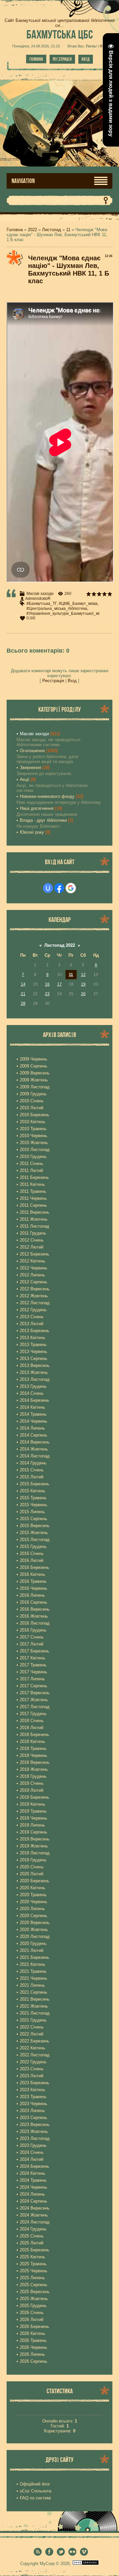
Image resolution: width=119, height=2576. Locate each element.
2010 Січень (32, 1101)
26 (83, 994)
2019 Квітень (33, 1804)
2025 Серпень (34, 2285)
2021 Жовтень (34, 2006)
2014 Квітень (33, 1407)
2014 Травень (33, 1414)
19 (83, 984)
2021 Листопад (35, 2013)
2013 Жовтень (34, 1372)
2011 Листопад (35, 1226)
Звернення (30, 768)
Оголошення (32, 751)
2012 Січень (32, 1240)
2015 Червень (34, 1505)
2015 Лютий (32, 1477)
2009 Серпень (34, 1066)
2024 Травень (33, 2180)
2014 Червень (34, 1421)
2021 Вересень (35, 1999)
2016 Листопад (35, 1623)
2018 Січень (32, 1721)
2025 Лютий (32, 2243)
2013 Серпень (34, 1358)
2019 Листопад (35, 1853)
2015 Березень (35, 1484)
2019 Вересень (35, 1839)
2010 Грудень (33, 1157)
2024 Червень (34, 2187)
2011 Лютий (31, 1170)
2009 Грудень (33, 1094)
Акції (25, 779)
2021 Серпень (34, 1992)
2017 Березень (35, 1651)
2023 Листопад (35, 2138)
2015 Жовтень (34, 1533)
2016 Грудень (33, 1630)
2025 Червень (34, 2271)
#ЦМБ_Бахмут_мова (78, 604)
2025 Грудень (33, 2306)
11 (68, 230)
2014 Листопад (35, 1456)
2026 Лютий (32, 2319)
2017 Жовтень (34, 1700)
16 (47, 984)
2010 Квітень (33, 1122)
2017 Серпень (34, 1686)
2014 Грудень (33, 1463)
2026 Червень (34, 2347)
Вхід (86, 59)
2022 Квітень (33, 2048)
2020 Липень (32, 1909)
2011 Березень (34, 1177)
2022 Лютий (32, 2034)
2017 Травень (33, 1665)
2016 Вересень (35, 1609)
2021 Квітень (33, 1964)
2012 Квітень (33, 1261)
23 (47, 994)
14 (23, 984)
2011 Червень (33, 1198)
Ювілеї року (32, 832)
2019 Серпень (34, 1832)
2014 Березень (35, 1400)
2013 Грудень (33, 1386)
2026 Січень (32, 2313)
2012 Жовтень (34, 1296)
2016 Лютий (32, 1560)
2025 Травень (33, 2264)
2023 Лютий (32, 2076)
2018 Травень (33, 1748)
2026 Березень (35, 2326)
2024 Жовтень (34, 2215)
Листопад (52, 230)
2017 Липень (32, 1679)
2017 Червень (34, 1672)
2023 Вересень (35, 2125)
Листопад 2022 (60, 945)
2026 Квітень (33, 2333)
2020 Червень (34, 1902)
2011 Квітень (32, 1184)
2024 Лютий (32, 2159)
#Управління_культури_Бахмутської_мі (63, 613)
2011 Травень (33, 1191)
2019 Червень (34, 1818)
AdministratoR (38, 599)
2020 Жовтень (34, 1930)
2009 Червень (34, 1059)
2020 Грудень (33, 1943)
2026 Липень (32, 2354)
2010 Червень (34, 1136)
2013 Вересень (35, 1365)
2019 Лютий (32, 1790)
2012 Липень (32, 1275)
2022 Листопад (35, 2055)
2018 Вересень (35, 1762)
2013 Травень (33, 1345)
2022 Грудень (33, 2062)
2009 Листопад (35, 1087)
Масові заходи (40, 594)
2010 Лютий (32, 1108)
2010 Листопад (35, 1150)
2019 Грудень (33, 1860)
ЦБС (60, 34)
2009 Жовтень (34, 1080)
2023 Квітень (33, 2090)
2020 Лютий (32, 1874)
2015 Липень (32, 1512)
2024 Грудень (33, 2229)
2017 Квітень (33, 1658)
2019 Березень (35, 1797)
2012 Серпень (34, 1282)
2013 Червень (34, 1352)
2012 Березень (35, 1254)
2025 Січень (32, 2236)
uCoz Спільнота (36, 2491)
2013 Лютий (32, 1324)
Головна (36, 59)
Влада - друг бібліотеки (43, 820)
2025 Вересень (35, 2292)
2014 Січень (32, 1393)
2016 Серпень (34, 1602)
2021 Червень (34, 1978)
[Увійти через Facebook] (59, 888)
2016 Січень (32, 1553)
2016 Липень (32, 1595)
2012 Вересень (35, 1289)
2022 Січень (32, 2027)
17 (59, 984)
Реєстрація (62, 59)
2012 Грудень (33, 1310)
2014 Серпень (34, 1435)
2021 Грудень (33, 2020)
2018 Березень (35, 1735)
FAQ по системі (35, 2498)
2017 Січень (32, 1637)
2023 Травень (33, 2097)
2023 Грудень (33, 2145)
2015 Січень (32, 1470)
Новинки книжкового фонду (47, 796)
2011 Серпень (33, 1205)
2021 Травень (33, 1971)
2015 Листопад (35, 1540)
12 (83, 975)
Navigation (23, 181)
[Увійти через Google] (71, 888)
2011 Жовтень (34, 1219)
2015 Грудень (33, 1546)
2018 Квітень (33, 1741)
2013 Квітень (33, 1338)
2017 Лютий (32, 1644)
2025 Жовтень (34, 2299)
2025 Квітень (33, 2257)
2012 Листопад (35, 1303)
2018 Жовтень (34, 1769)
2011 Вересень (35, 1212)
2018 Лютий (32, 1728)
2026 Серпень (34, 2361)
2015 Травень (33, 1498)
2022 (32, 230)
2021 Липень (32, 1985)
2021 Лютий (32, 1950)
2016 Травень (33, 1581)
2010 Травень (33, 1129)
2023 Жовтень (34, 2131)
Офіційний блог (35, 2484)
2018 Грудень (33, 1776)
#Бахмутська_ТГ (42, 604)
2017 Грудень (33, 1714)
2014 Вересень (35, 1442)
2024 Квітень (33, 2173)
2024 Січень (32, 2152)
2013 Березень (35, 1331)
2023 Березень (35, 2083)
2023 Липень (32, 2111)
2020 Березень (35, 1881)
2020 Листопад (35, 1936)
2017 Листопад (35, 1707)
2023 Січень (32, 2069)
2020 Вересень (35, 1923)
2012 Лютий (32, 1247)
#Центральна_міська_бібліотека (57, 609)
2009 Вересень (35, 1073)
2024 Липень (32, 2194)
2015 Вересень (35, 1526)
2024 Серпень (34, 2201)
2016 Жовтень (34, 1616)
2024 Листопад (35, 2222)
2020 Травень (33, 1895)
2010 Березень (35, 1115)
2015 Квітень (33, 1491)
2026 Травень (33, 2340)
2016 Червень (34, 1588)
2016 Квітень (33, 1574)
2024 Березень (35, 2166)
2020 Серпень (34, 1916)
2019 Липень (32, 1825)
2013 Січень (32, 1317)
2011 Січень (32, 1163)
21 (23, 994)
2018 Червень (34, 1755)
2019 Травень (33, 1811)
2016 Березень (35, 1567)
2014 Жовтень (34, 1449)
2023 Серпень (34, 2118)
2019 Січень (32, 1783)
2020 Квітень (33, 1888)
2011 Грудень (33, 1233)
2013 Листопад (35, 1379)
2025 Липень (32, 2278)
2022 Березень (35, 2041)
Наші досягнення (37, 808)
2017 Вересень (35, 1693)
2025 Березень (35, 2250)
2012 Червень (34, 1268)
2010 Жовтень (34, 1143)
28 (23, 1003)
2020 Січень (32, 1867)
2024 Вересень (35, 2208)
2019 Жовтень (34, 1846)
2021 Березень (35, 1957)
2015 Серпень (34, 1519)
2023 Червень (34, 2104)
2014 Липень (32, 1428)
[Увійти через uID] (48, 888)
